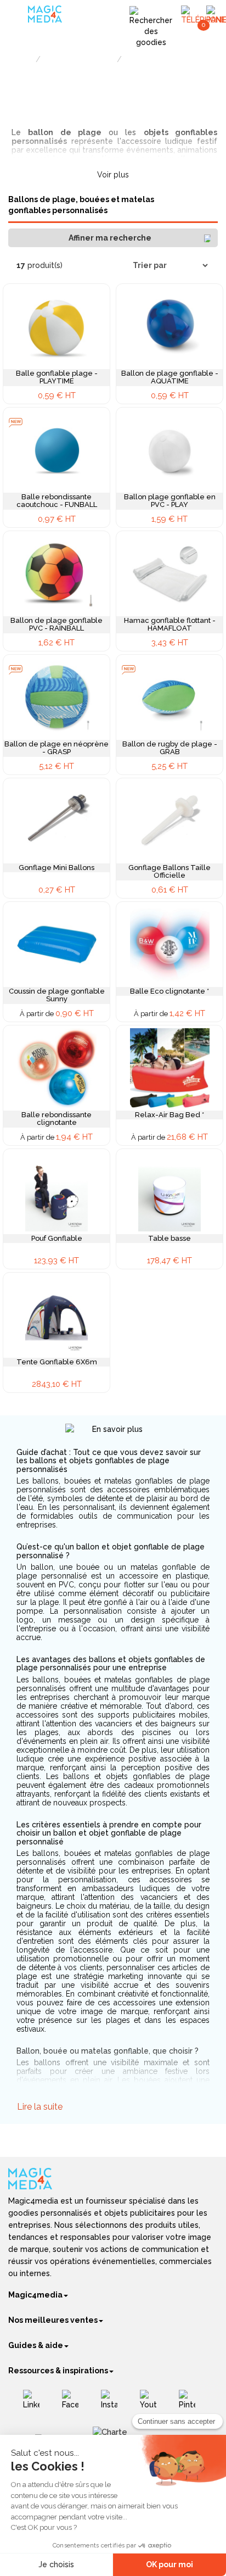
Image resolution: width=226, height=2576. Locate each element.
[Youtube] (152, 2404)
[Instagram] (113, 2404)
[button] (113, 238)
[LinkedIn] (35, 2404)
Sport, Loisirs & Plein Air (79, 60)
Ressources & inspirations (58, 2371)
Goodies (20, 60)
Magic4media (35, 2295)
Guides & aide (36, 2345)
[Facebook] (74, 2404)
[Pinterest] (191, 2404)
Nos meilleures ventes (53, 2320)
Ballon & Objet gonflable (160, 60)
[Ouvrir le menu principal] (19, 16)
